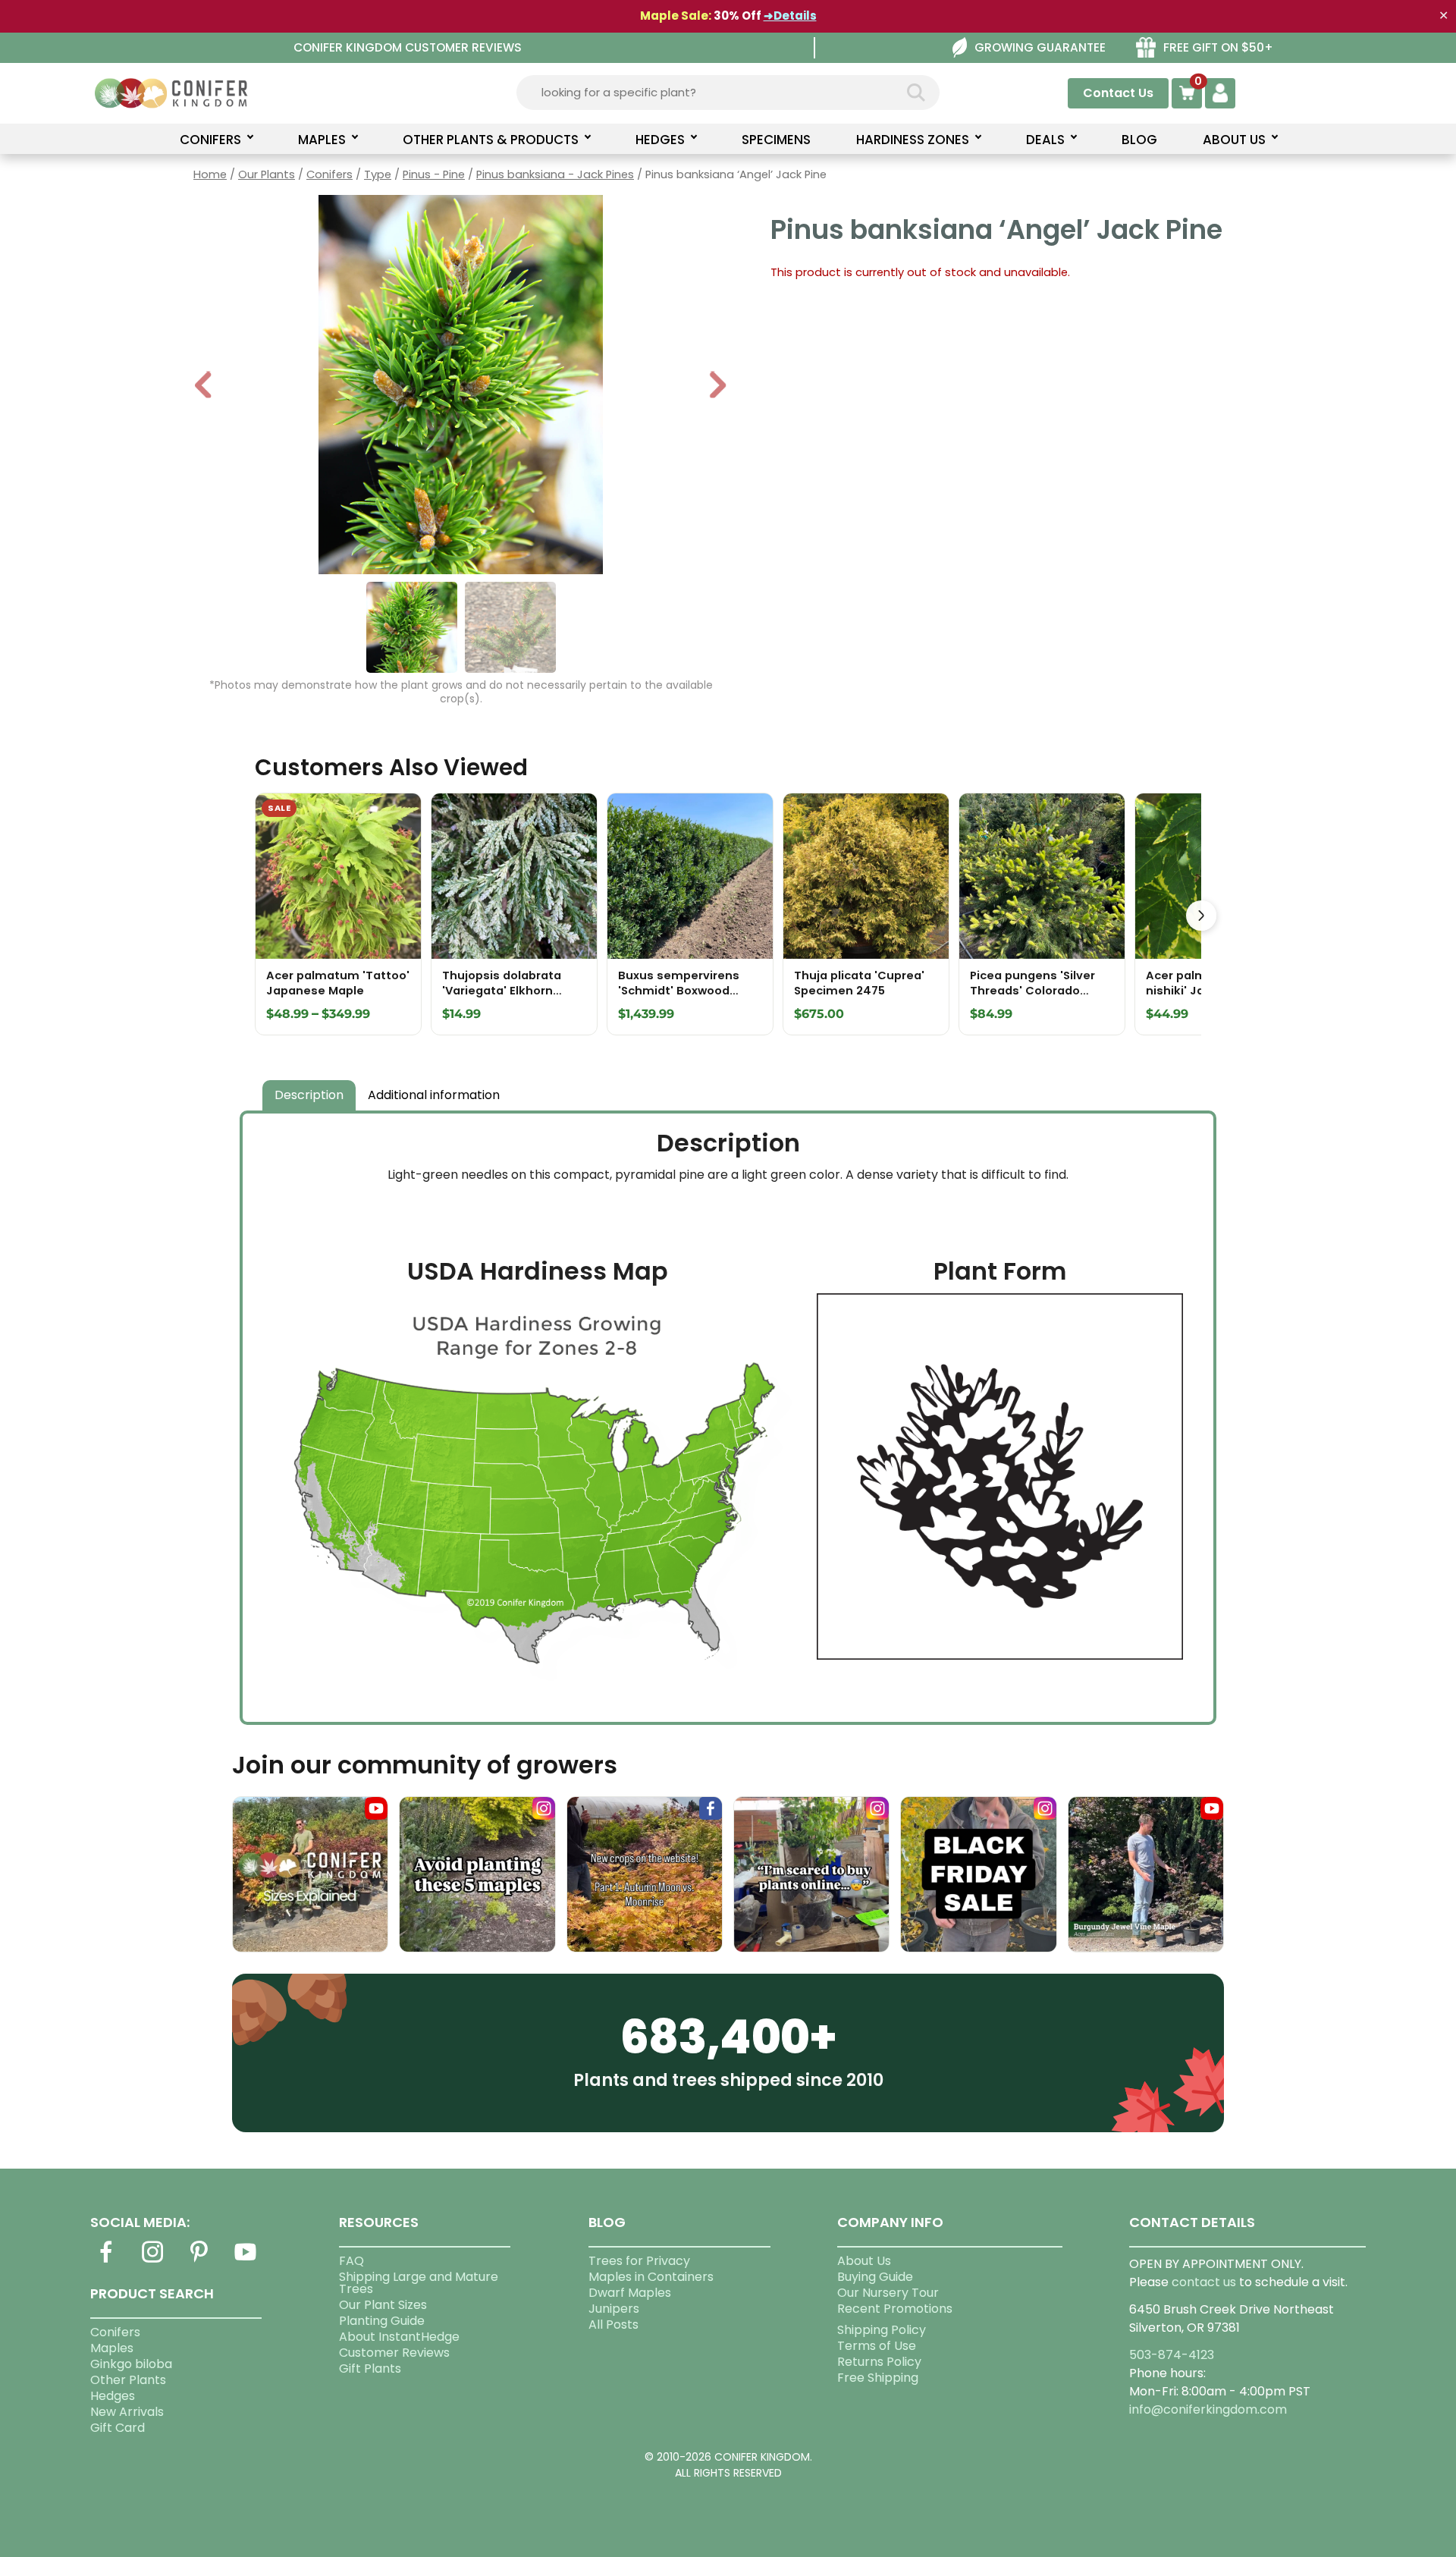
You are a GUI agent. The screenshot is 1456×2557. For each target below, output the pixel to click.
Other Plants (128, 2380)
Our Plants (267, 174)
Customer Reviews (394, 2353)
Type (378, 174)
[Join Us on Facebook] (106, 2261)
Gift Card (118, 2428)
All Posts (613, 2325)
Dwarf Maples (630, 2293)
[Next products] (1201, 916)
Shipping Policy (882, 2330)
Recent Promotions (895, 2309)
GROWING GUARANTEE (1040, 47)
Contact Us (1118, 93)
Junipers (614, 2309)
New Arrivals (127, 2412)
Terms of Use (877, 2346)
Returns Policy (879, 2362)
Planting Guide (382, 2321)
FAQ (351, 2261)
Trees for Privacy (639, 2261)
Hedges (113, 2396)
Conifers (329, 174)
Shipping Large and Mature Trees (419, 2283)
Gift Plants (370, 2369)
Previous (204, 386)
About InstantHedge (399, 2337)
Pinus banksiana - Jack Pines (555, 174)
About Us (864, 2261)
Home (210, 174)
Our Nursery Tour (888, 2293)
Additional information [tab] (434, 1095)
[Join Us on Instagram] (152, 2261)
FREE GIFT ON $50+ (1218, 47)
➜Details (790, 16)
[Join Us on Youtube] (246, 2261)
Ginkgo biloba (131, 2364)
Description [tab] (309, 1095)
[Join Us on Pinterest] (199, 2261)
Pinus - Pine (434, 174)
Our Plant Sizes (383, 2305)
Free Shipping (878, 2378)
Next (718, 386)
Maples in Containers (651, 2277)
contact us (1204, 2282)
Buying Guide (875, 2277)
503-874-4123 (1172, 2355)
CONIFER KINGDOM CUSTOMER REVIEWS (408, 47)
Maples (112, 2348)
